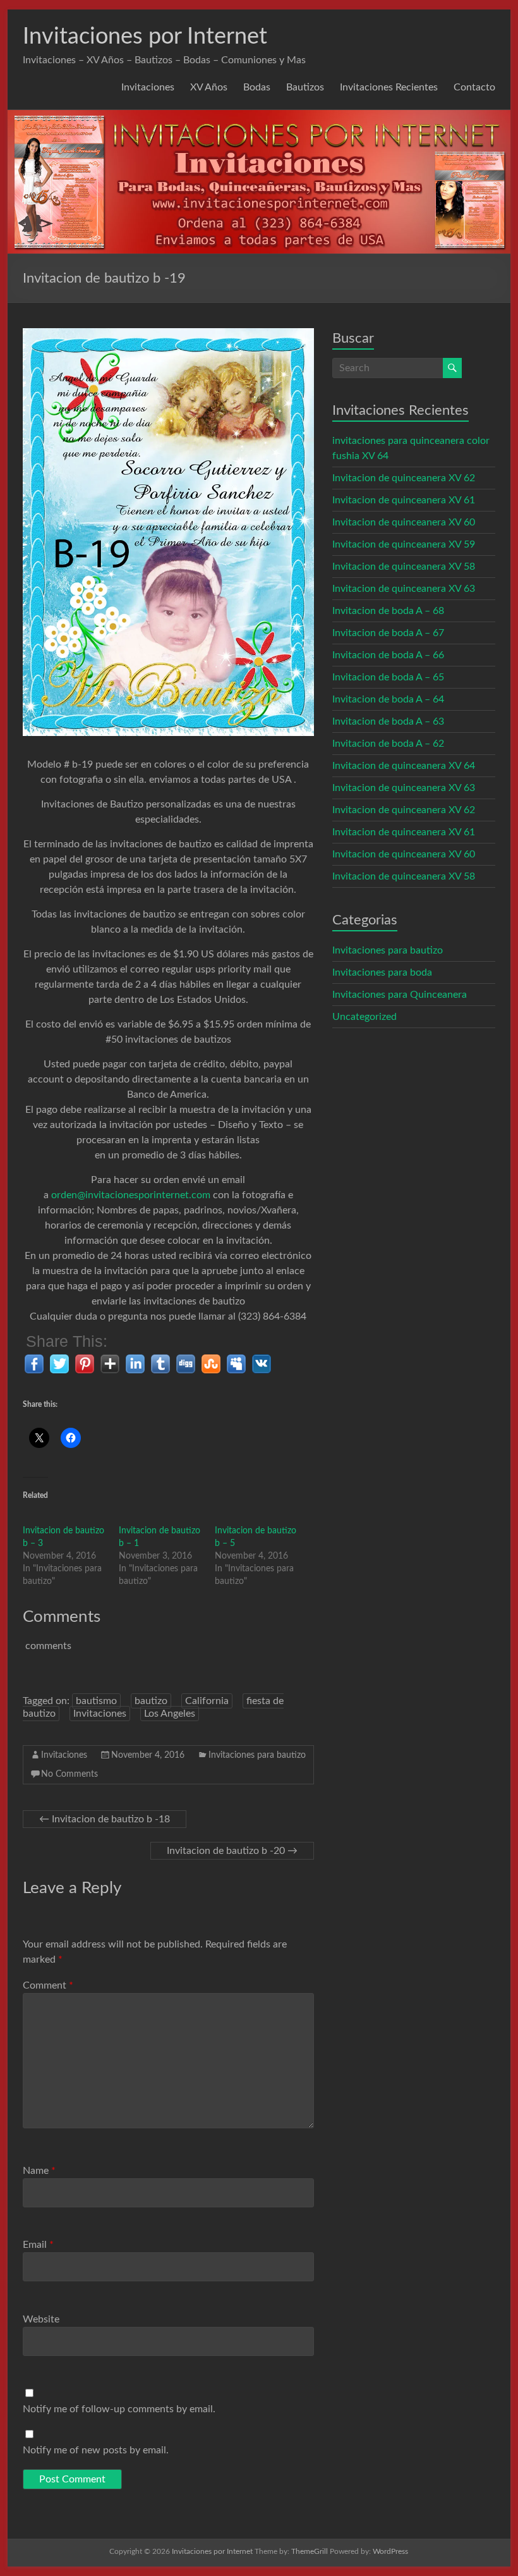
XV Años (209, 87)
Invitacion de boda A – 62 (388, 744)
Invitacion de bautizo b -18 (105, 1819)
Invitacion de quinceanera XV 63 (404, 589)
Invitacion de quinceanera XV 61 (404, 500)
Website (41, 2319)
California (207, 1701)
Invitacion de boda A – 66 (388, 655)
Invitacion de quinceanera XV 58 (404, 567)
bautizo (151, 1701)
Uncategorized (364, 1017)
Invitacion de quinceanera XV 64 (404, 766)
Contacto (474, 87)
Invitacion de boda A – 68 (388, 611)
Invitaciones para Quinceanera (400, 995)
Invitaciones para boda (382, 972)
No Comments (69, 1774)
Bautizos (305, 87)
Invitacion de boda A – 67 (388, 633)
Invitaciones (148, 87)
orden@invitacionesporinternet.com (131, 1195)
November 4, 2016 (148, 1755)
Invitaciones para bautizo (257, 1755)
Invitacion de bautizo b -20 (232, 1851)
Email (38, 2245)
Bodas (257, 87)
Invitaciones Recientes (389, 87)
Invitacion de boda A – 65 (388, 677)
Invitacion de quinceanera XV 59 (404, 544)
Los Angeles (170, 1714)
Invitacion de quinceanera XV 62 (404, 478)
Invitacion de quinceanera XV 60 (404, 522)
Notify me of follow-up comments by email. (119, 2409)
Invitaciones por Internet (145, 37)
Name (39, 2171)
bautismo (96, 1701)
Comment (48, 1985)
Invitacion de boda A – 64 (388, 699)
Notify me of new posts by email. (96, 2450)
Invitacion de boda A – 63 (388, 721)
